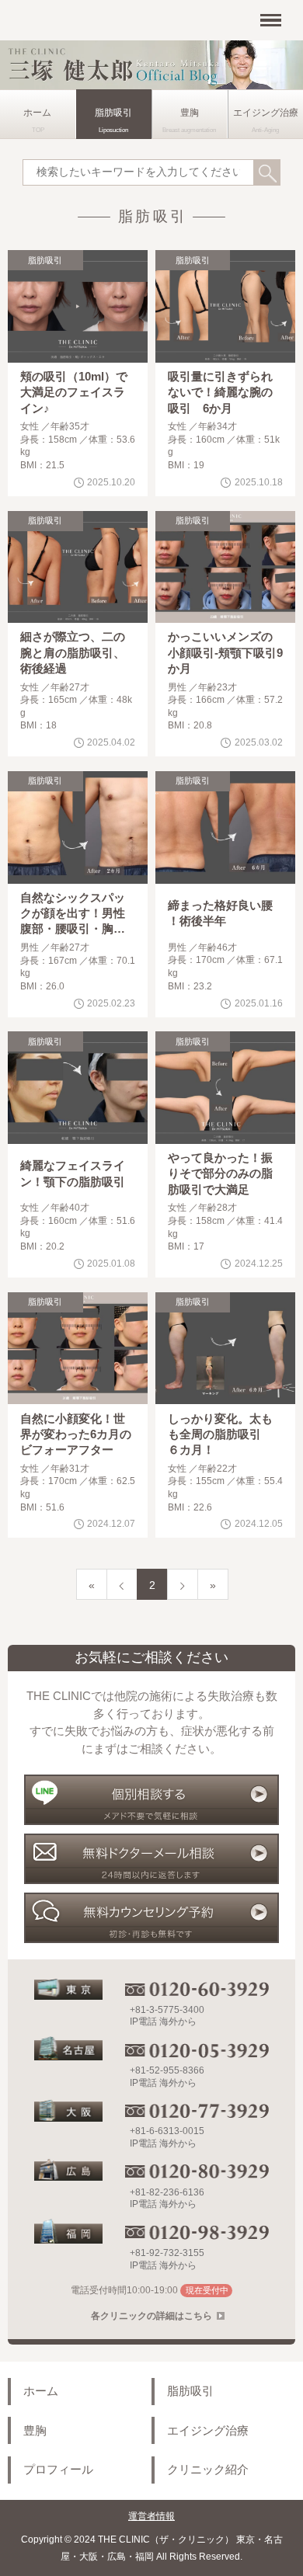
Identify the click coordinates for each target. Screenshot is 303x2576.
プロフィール (58, 2470)
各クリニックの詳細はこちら (151, 2316)
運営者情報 (151, 2516)
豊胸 (190, 113)
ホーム (37, 113)
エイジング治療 (208, 2431)
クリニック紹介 (208, 2470)
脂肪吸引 (113, 113)
